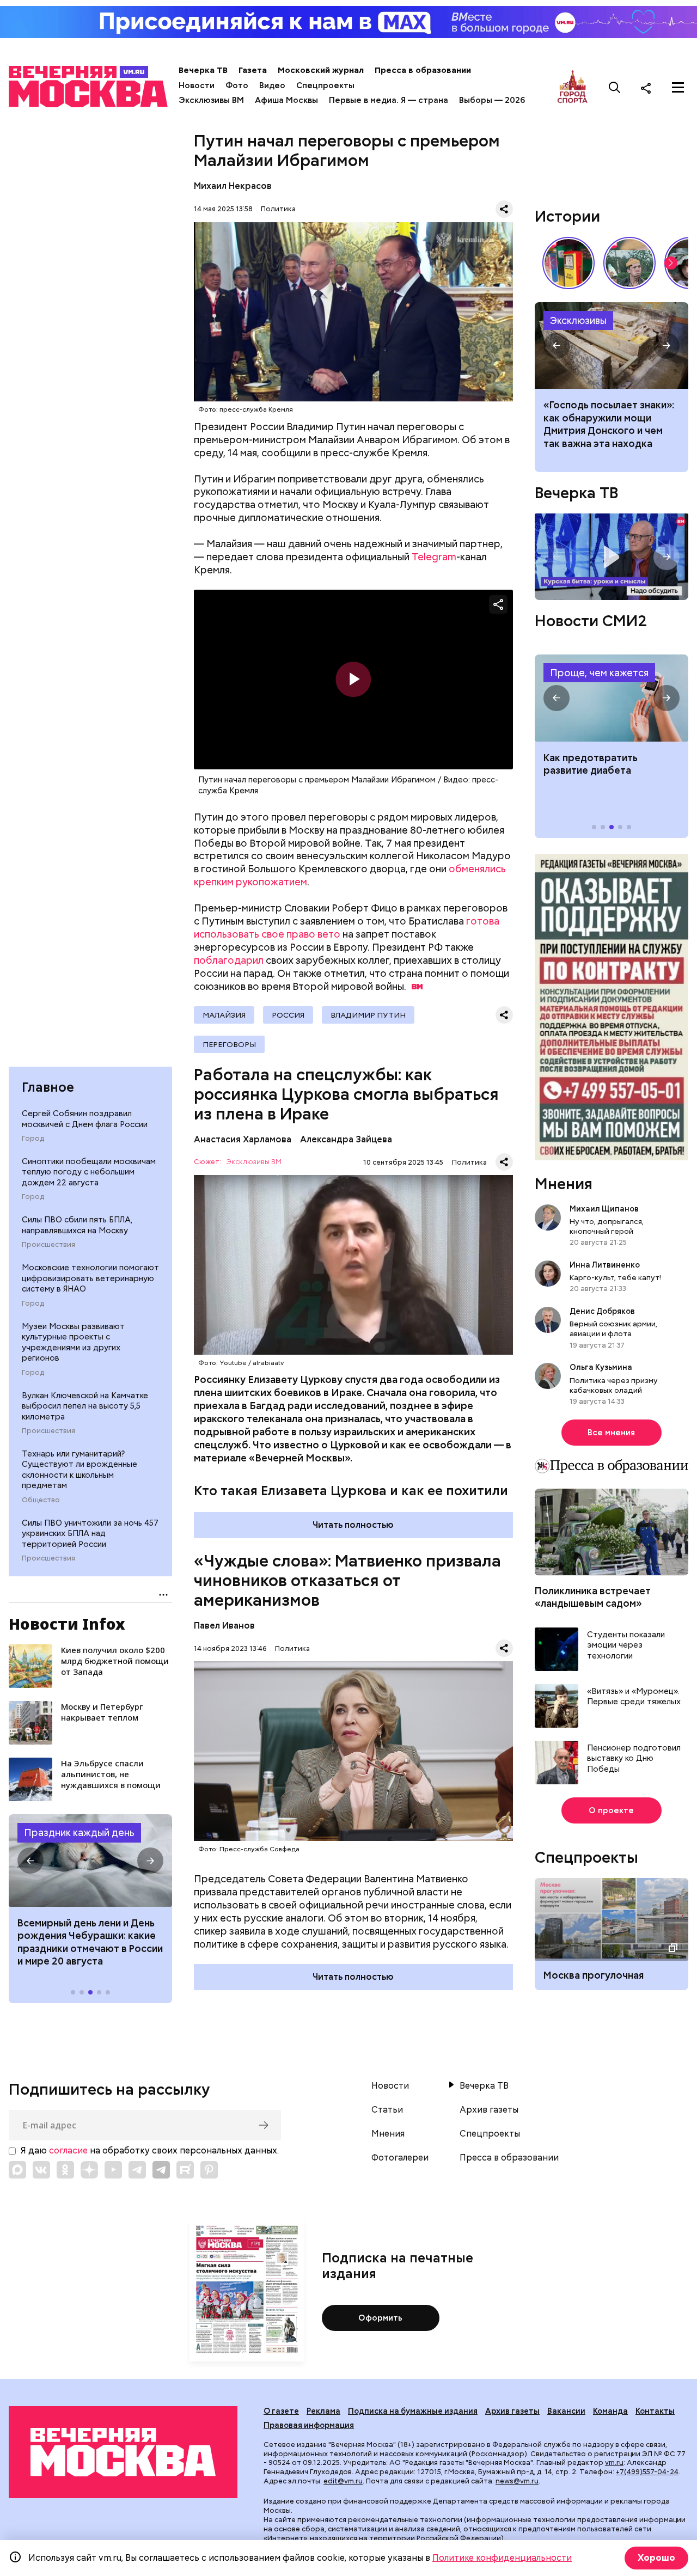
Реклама (323, 2411)
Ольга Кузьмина (603, 1367)
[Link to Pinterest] (209, 2170)
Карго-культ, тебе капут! (615, 1277)
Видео (272, 85)
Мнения (564, 1184)
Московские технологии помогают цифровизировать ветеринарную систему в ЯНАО (90, 1278)
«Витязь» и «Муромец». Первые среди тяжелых (634, 1697)
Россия (288, 1015)
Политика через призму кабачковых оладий (614, 1385)
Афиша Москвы (286, 100)
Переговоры (229, 1044)
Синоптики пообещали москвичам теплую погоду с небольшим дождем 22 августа (89, 1172)
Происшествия (48, 1245)
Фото (237, 85)
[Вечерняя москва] (123, 2452)
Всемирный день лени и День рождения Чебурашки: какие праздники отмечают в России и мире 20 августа (90, 1942)
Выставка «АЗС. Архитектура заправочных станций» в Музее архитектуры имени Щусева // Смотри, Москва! (568, 263)
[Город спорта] (573, 87)
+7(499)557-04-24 (647, 2472)
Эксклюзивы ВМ (211, 100)
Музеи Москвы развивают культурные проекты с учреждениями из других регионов (73, 1342)
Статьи (387, 2110)
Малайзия (224, 1015)
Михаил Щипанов (604, 1209)
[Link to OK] (65, 2170)
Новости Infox (67, 1624)
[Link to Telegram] (137, 2170)
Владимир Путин (368, 1015)
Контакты (655, 2411)
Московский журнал (321, 70)
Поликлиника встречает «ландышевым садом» (593, 1597)
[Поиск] (615, 88)
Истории (567, 216)
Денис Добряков (602, 1311)
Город (33, 1139)
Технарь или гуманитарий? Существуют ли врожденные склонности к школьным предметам (80, 1470)
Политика (278, 209)
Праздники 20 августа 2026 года (90, 1861)
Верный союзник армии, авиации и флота (613, 1329)
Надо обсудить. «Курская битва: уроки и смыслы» (612, 557)
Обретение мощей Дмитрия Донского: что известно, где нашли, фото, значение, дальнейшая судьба (612, 346)
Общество (41, 1500)
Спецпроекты (325, 85)
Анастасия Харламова (243, 1139)
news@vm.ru (517, 2481)
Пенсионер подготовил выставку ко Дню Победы (634, 1759)
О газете (281, 2411)
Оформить (380, 2318)
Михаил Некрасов (233, 186)
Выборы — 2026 (492, 100)
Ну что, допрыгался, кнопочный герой (607, 1226)
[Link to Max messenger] (17, 2170)
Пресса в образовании (423, 70)
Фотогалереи (400, 2158)
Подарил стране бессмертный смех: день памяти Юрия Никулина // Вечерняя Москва (629, 263)
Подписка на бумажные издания (413, 2411)
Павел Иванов (224, 1626)
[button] (30, 1861)
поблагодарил (229, 960)
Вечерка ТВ (203, 70)
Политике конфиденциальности (502, 2558)
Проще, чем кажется (599, 673)
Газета (253, 70)
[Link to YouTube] (113, 2170)
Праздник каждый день (79, 1832)
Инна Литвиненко (605, 1265)
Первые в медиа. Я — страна (389, 100)
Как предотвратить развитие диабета (612, 698)
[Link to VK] (41, 2170)
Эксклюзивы (578, 320)
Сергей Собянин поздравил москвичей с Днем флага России (85, 1119)
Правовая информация (309, 2425)
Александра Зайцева (346, 1139)
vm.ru (614, 2462)
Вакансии (566, 2411)
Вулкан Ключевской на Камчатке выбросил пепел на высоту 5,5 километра (85, 1406)
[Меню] (678, 88)
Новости (197, 85)
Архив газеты (489, 2110)
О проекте (611, 1810)
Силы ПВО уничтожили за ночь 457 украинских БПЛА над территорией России (90, 1534)
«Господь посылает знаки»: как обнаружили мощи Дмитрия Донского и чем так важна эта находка (609, 424)
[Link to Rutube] (185, 2170)
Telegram (434, 557)
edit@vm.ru (343, 2481)
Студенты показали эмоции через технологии (626, 1645)
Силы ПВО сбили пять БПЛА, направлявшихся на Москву (77, 1225)
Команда (610, 2411)
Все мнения (611, 1433)
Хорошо (656, 2558)
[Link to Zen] (89, 2170)
